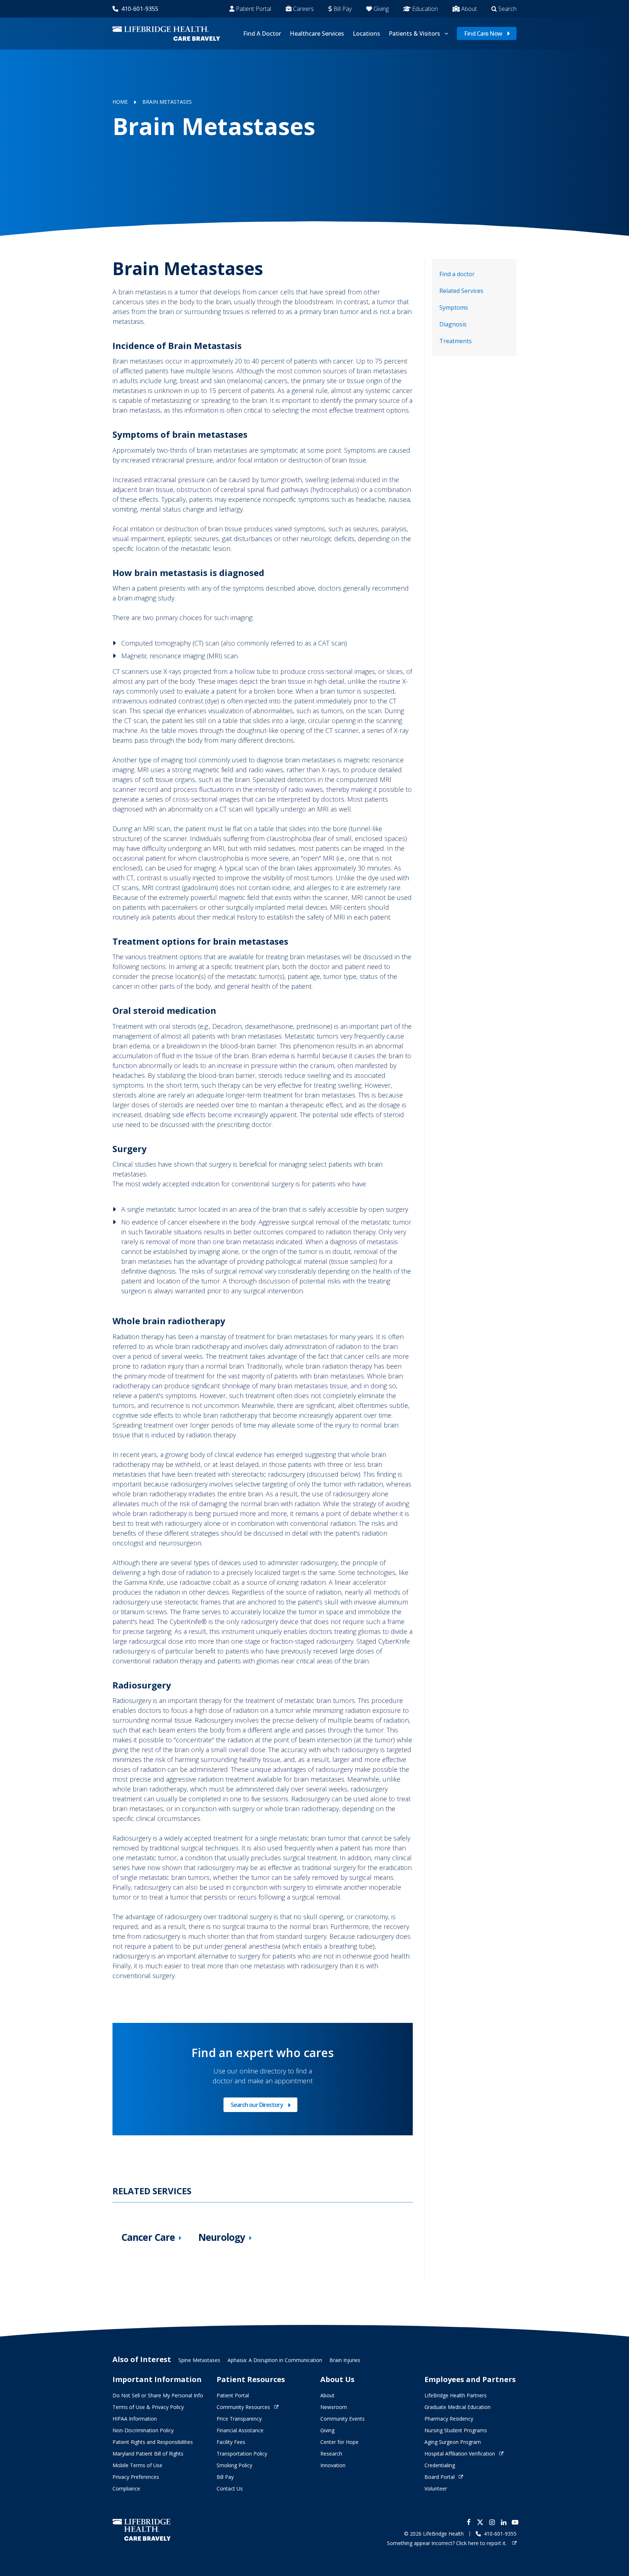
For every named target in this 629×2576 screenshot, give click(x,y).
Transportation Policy (242, 2454)
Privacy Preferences (136, 2477)
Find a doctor (457, 274)
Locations (366, 33)
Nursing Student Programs (456, 2430)
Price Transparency (239, 2419)
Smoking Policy (234, 2465)
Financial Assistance (240, 2430)
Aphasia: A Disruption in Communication (275, 2360)
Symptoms (454, 307)
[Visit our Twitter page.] (480, 2522)
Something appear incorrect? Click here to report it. (448, 2543)
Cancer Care (148, 2237)
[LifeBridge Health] (142, 2530)
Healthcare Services (317, 33)
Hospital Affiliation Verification (460, 2454)
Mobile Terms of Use (137, 2465)
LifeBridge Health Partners (456, 2395)
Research (331, 2454)
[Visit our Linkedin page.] (503, 2522)
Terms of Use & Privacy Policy (148, 2407)
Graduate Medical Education (458, 2407)
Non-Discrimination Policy (143, 2430)
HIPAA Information (135, 2419)
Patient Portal (254, 9)
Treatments (456, 341)
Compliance (126, 2488)
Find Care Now (483, 33)
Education (425, 9)
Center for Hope (339, 2442)
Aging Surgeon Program (453, 2442)
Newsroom (334, 2407)
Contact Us (230, 2488)
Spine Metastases (199, 2360)
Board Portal (440, 2477)
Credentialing (440, 2465)
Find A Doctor (262, 33)
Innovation (333, 2465)
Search (507, 9)
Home (120, 102)
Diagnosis (453, 324)
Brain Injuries (345, 2360)
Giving (381, 9)
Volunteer (436, 2488)
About (469, 9)
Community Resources (243, 2407)
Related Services (461, 291)
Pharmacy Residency (449, 2419)
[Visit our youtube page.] (515, 2522)
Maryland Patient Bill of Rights (148, 2454)
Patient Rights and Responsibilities (153, 2442)
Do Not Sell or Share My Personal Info (158, 2395)
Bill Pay (343, 9)
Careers (303, 9)
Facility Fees (231, 2442)
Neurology (222, 2237)
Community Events (343, 2419)
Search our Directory (257, 2106)
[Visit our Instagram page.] (492, 2522)
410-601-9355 (140, 9)
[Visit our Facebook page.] (468, 2522)
